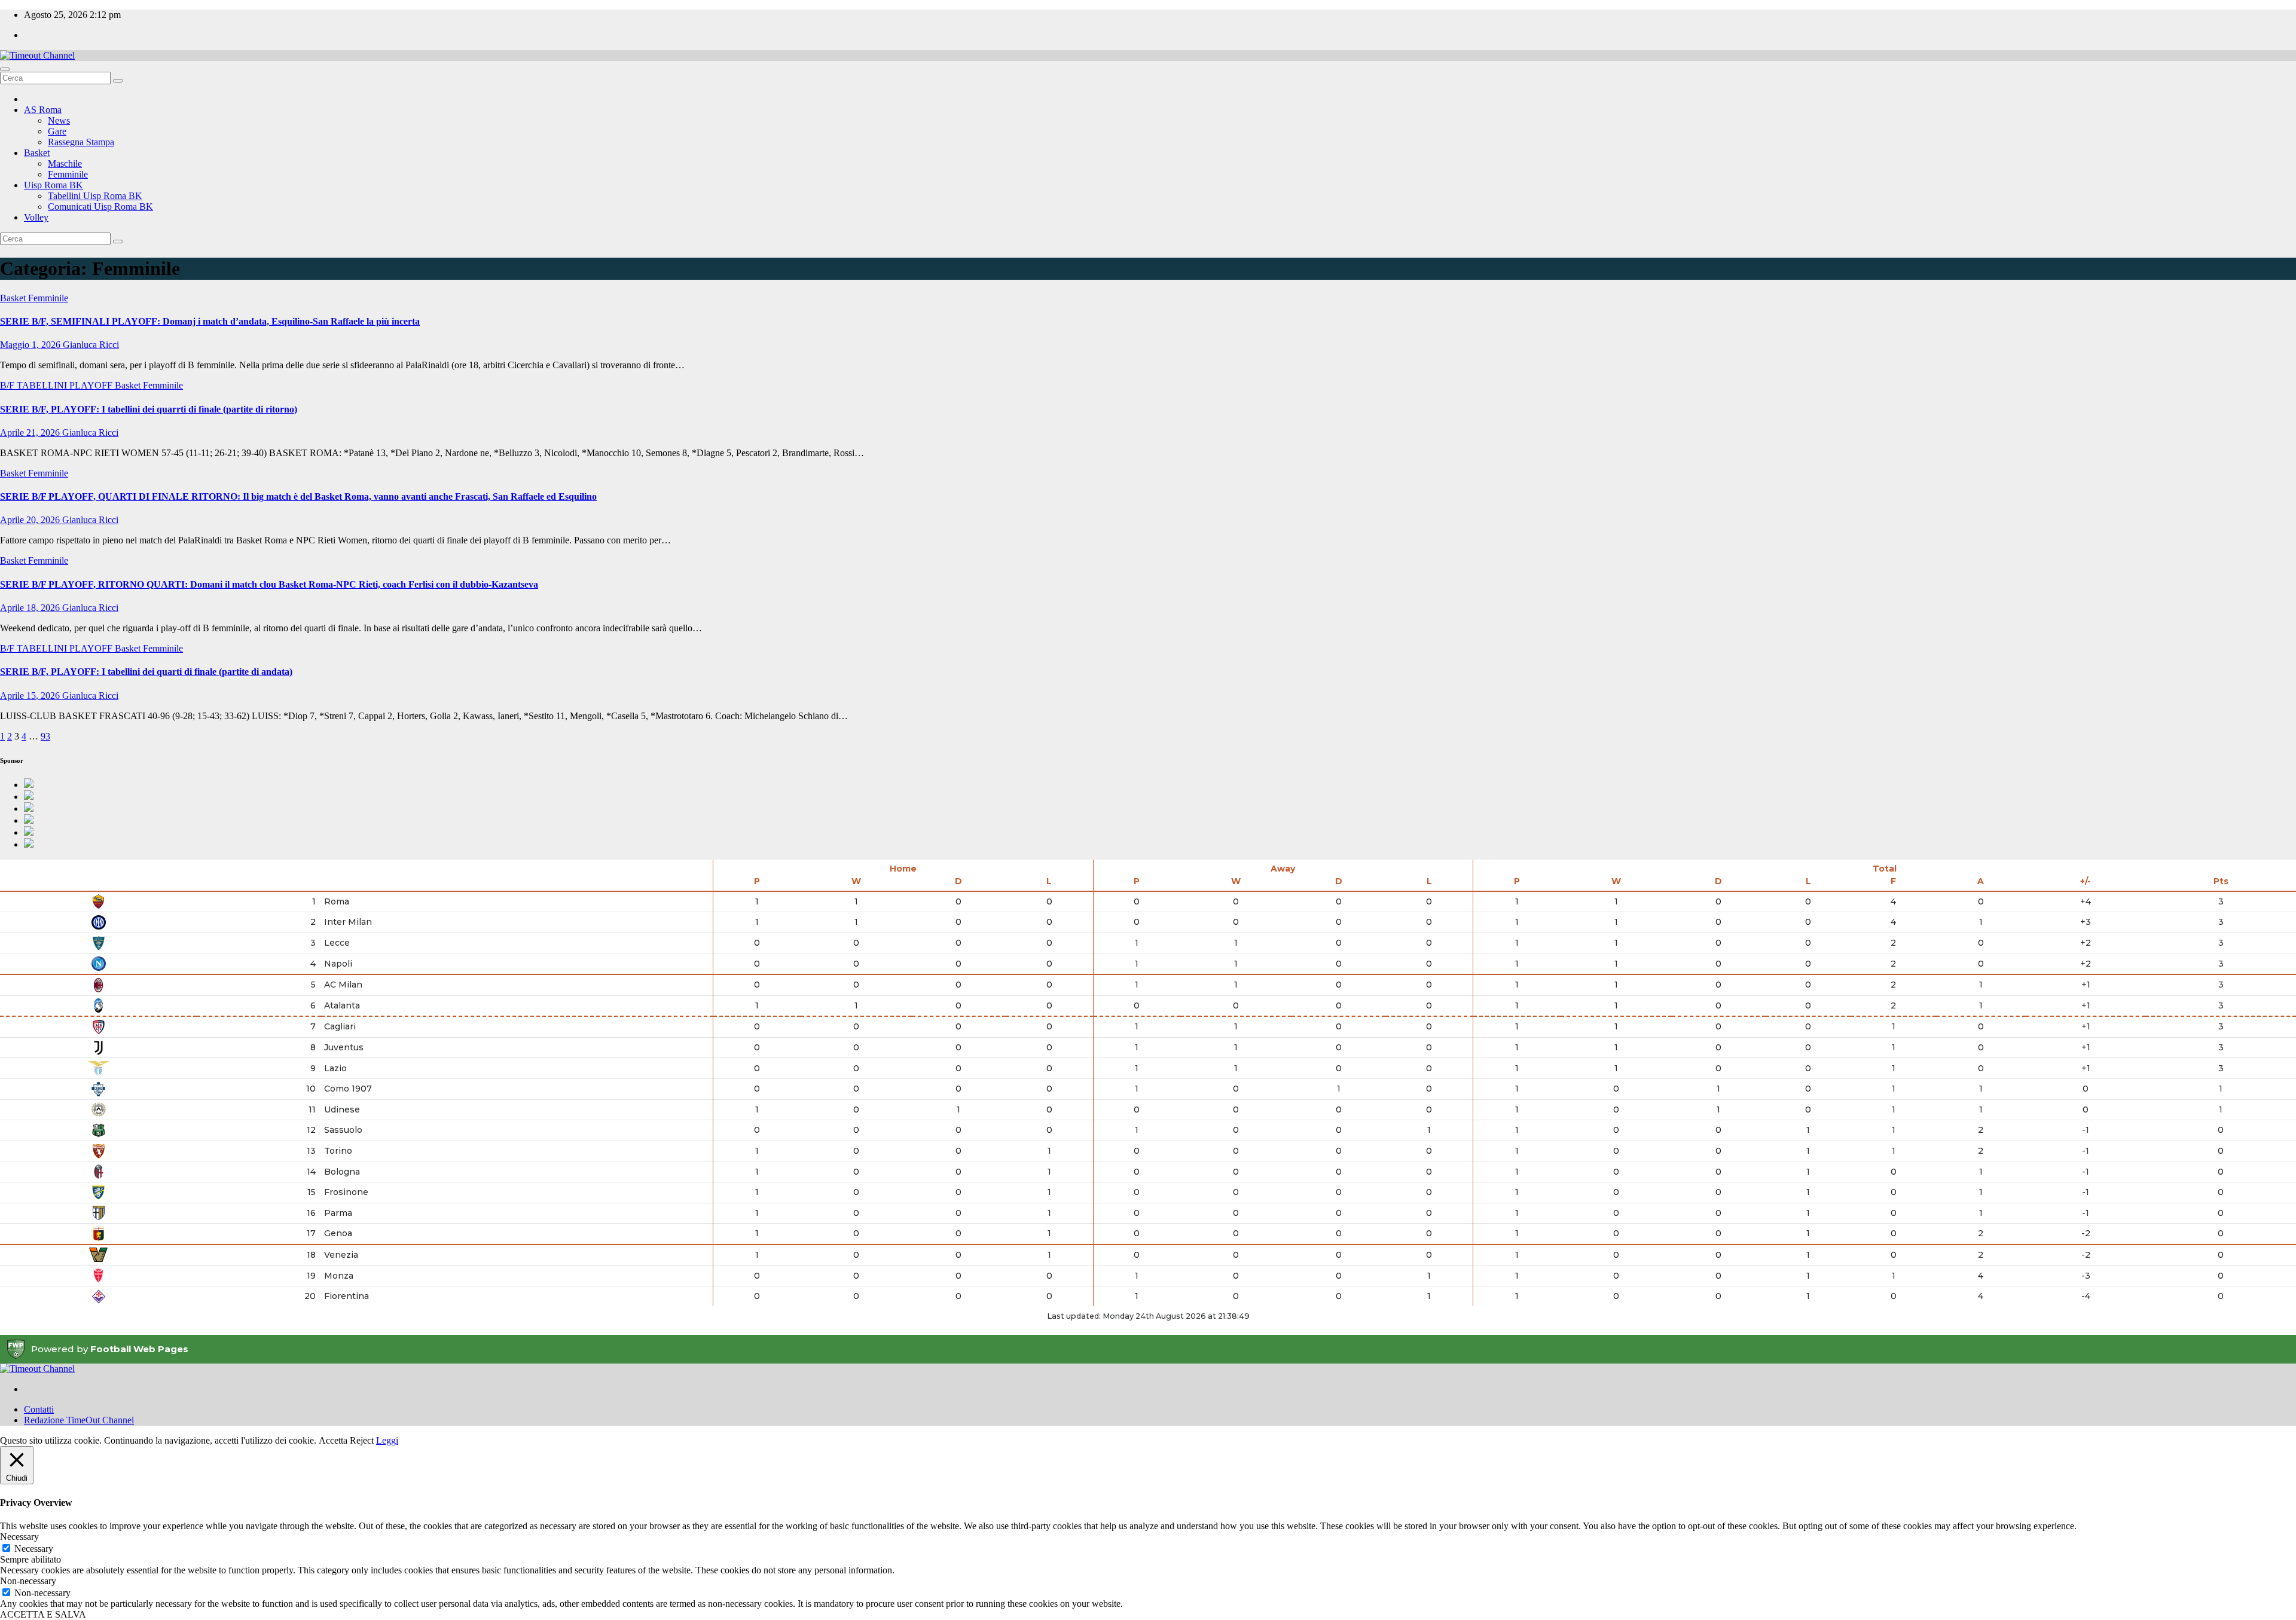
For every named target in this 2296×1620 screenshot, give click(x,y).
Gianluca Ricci (91, 345)
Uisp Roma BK (54, 185)
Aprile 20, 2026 (31, 520)
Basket (37, 153)
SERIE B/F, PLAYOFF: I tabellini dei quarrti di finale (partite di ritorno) (149, 409)
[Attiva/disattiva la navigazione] (5, 69)
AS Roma (43, 110)
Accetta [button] (333, 1440)
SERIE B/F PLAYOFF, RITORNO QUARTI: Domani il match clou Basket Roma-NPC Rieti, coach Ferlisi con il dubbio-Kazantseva (269, 584)
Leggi (387, 1440)
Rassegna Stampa (81, 142)
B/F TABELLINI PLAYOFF (57, 385)
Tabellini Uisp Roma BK (95, 196)
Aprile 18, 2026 (31, 608)
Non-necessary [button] (28, 1581)
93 (45, 736)
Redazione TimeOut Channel (79, 1420)
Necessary (34, 1549)
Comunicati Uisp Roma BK (100, 207)
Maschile (65, 163)
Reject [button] (362, 1440)
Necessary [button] (19, 1537)
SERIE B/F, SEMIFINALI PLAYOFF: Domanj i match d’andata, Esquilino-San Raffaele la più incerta (210, 321)
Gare (57, 131)
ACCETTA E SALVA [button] (43, 1614)
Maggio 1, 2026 (31, 345)
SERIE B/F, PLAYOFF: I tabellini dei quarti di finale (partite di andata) (146, 672)
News (59, 120)
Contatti (39, 1409)
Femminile (68, 174)
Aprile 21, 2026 (31, 432)
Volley (36, 217)
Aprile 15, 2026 (31, 696)
